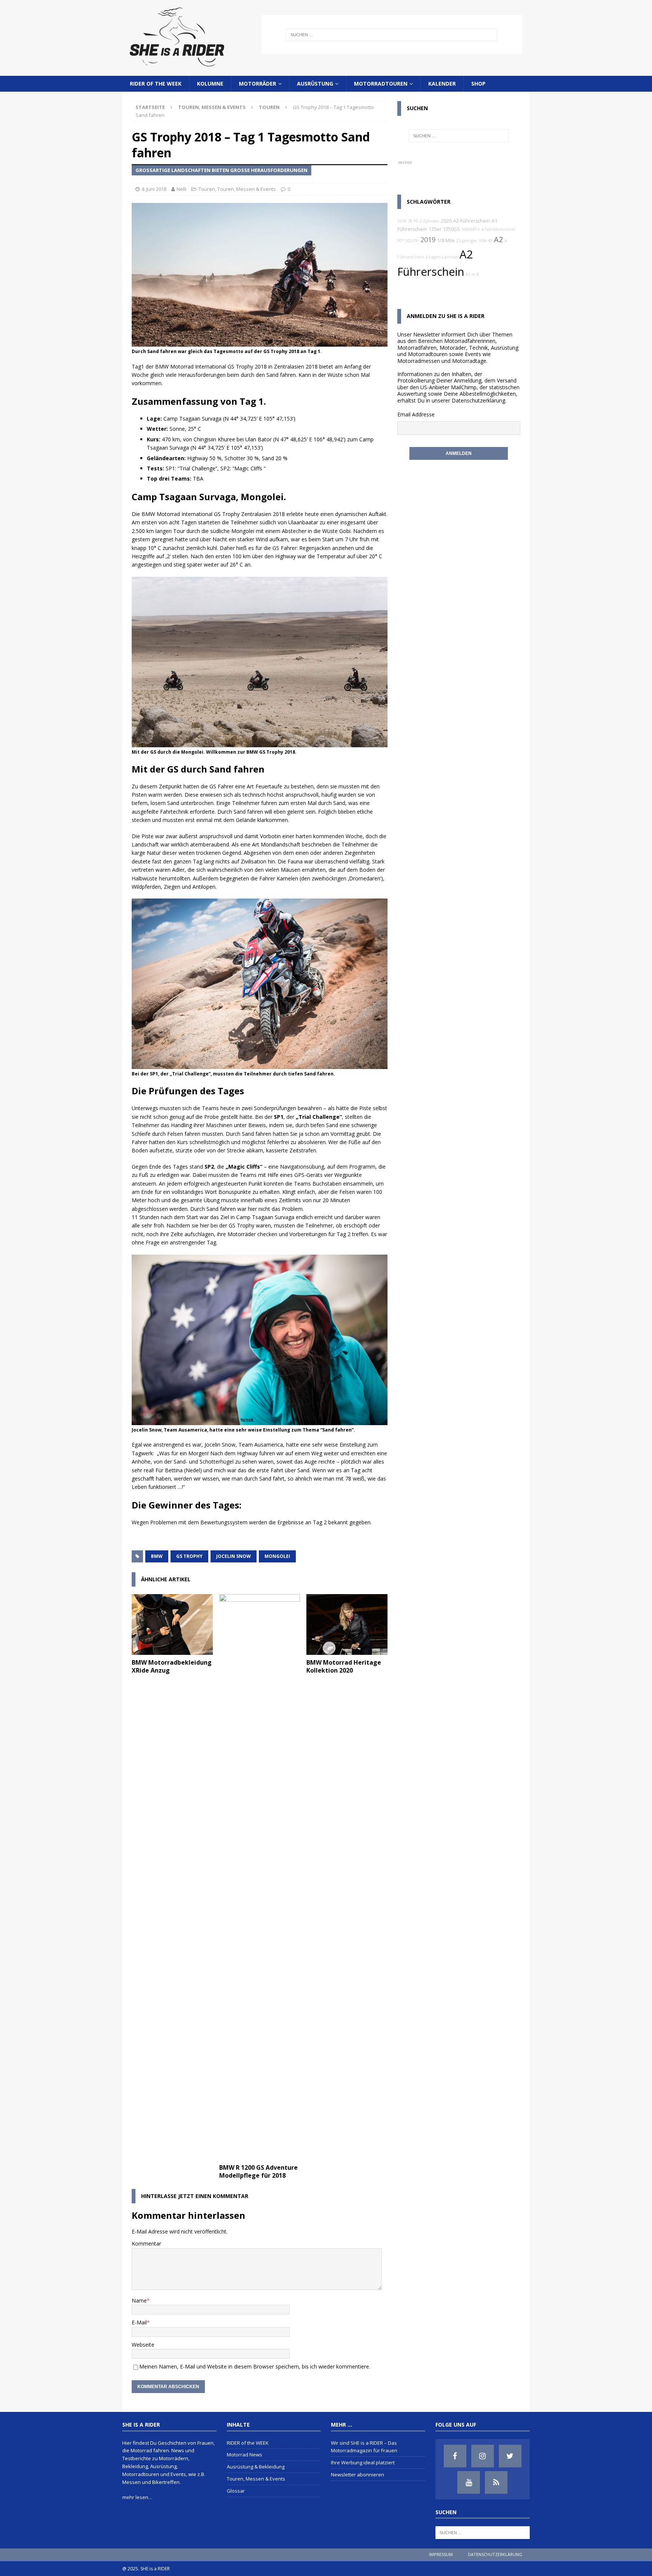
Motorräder (258, 84)
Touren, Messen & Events (212, 107)
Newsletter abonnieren (358, 2475)
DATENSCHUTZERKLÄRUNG (495, 2554)
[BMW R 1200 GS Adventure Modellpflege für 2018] (260, 1877)
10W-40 (485, 241)
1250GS (451, 229)
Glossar (236, 2491)
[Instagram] (483, 2456)
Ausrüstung (315, 84)
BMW (157, 1556)
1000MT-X (471, 229)
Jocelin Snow (234, 1556)
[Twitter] (510, 2456)
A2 (498, 239)
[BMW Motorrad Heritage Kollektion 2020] (347, 1624)
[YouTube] (469, 2482)
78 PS (413, 221)
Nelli (181, 189)
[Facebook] (455, 2456)
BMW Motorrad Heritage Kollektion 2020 (344, 1666)
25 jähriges (467, 241)
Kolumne (210, 84)
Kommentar (146, 2243)
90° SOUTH (408, 241)
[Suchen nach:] (392, 35)
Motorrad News (244, 2455)
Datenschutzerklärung (478, 400)
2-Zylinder (430, 221)
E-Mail (139, 2322)
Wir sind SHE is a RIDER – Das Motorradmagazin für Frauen (364, 2447)
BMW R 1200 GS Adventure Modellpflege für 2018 (258, 2171)
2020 (446, 221)
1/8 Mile (446, 240)
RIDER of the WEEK (156, 84)
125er (435, 229)
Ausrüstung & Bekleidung (256, 2467)
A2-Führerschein (472, 221)
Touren (207, 189)
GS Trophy (189, 1556)
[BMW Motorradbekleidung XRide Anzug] (172, 1624)
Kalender (442, 84)
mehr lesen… (137, 2497)
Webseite (143, 2345)
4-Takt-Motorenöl (498, 229)
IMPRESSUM (441, 2554)
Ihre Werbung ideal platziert (363, 2462)
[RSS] (496, 2482)
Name (139, 2300)
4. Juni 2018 (154, 189)
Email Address (414, 414)
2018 (402, 221)
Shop (478, 84)
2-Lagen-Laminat (442, 257)
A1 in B (472, 274)
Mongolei (277, 1556)
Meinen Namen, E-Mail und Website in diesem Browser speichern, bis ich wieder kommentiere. (255, 2366)
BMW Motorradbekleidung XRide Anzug (172, 1666)
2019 (428, 240)
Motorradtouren (381, 84)
